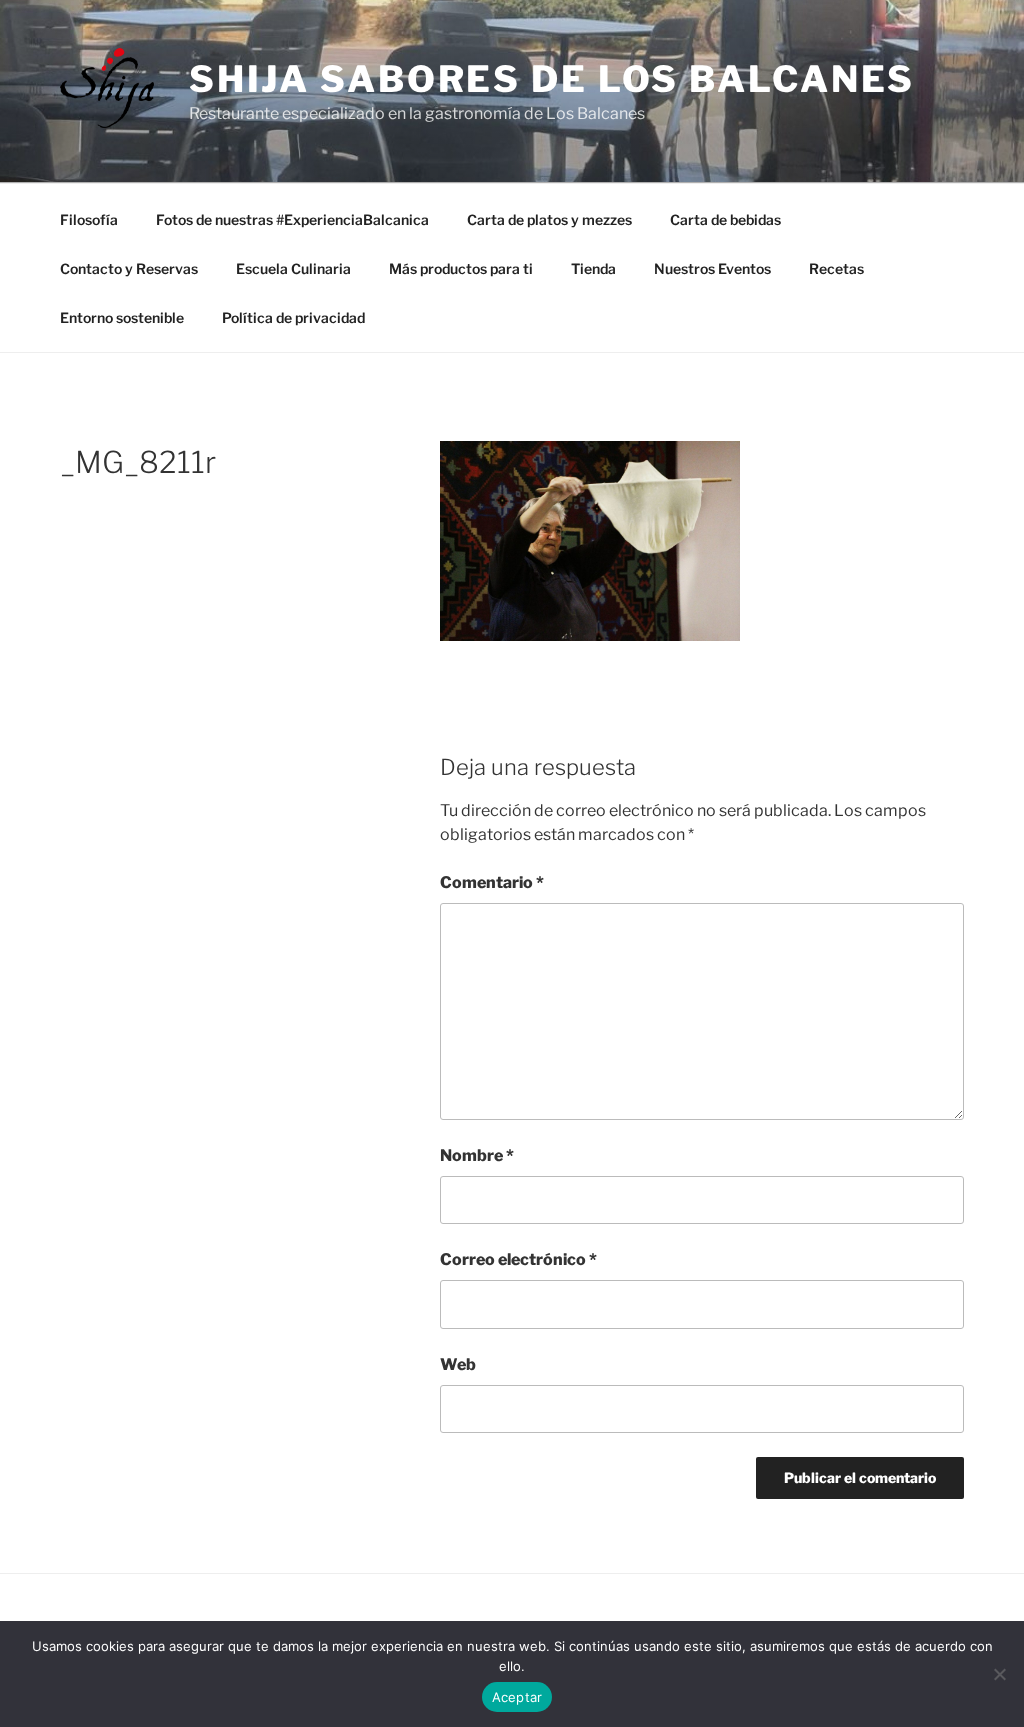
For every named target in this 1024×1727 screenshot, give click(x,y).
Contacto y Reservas (129, 268)
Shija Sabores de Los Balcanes (552, 79)
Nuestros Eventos (712, 268)
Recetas (836, 268)
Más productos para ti (461, 268)
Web (458, 1364)
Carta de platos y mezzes (549, 219)
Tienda (593, 268)
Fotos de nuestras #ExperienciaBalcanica (292, 219)
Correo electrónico (518, 1259)
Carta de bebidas (725, 219)
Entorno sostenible (122, 317)
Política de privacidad (293, 317)
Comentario (492, 882)
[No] (999, 1674)
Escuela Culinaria (293, 268)
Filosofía (89, 219)
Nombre (477, 1155)
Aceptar (517, 1697)
